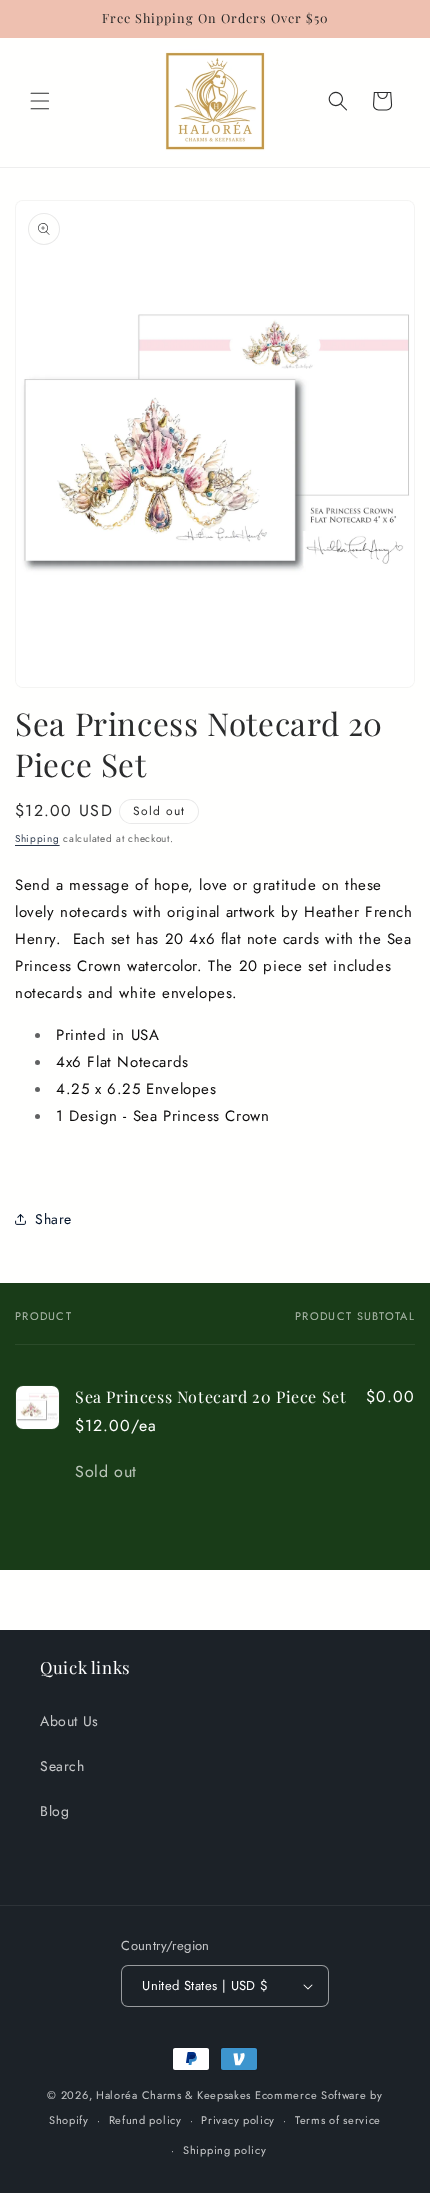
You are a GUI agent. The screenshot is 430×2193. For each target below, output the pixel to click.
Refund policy (145, 2120)
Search (62, 1766)
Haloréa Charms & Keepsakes (173, 2095)
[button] (40, 101)
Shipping (37, 838)
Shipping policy (225, 2150)
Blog (54, 1811)
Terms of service (338, 2120)
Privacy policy (238, 2120)
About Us (69, 1721)
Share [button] (53, 1219)
